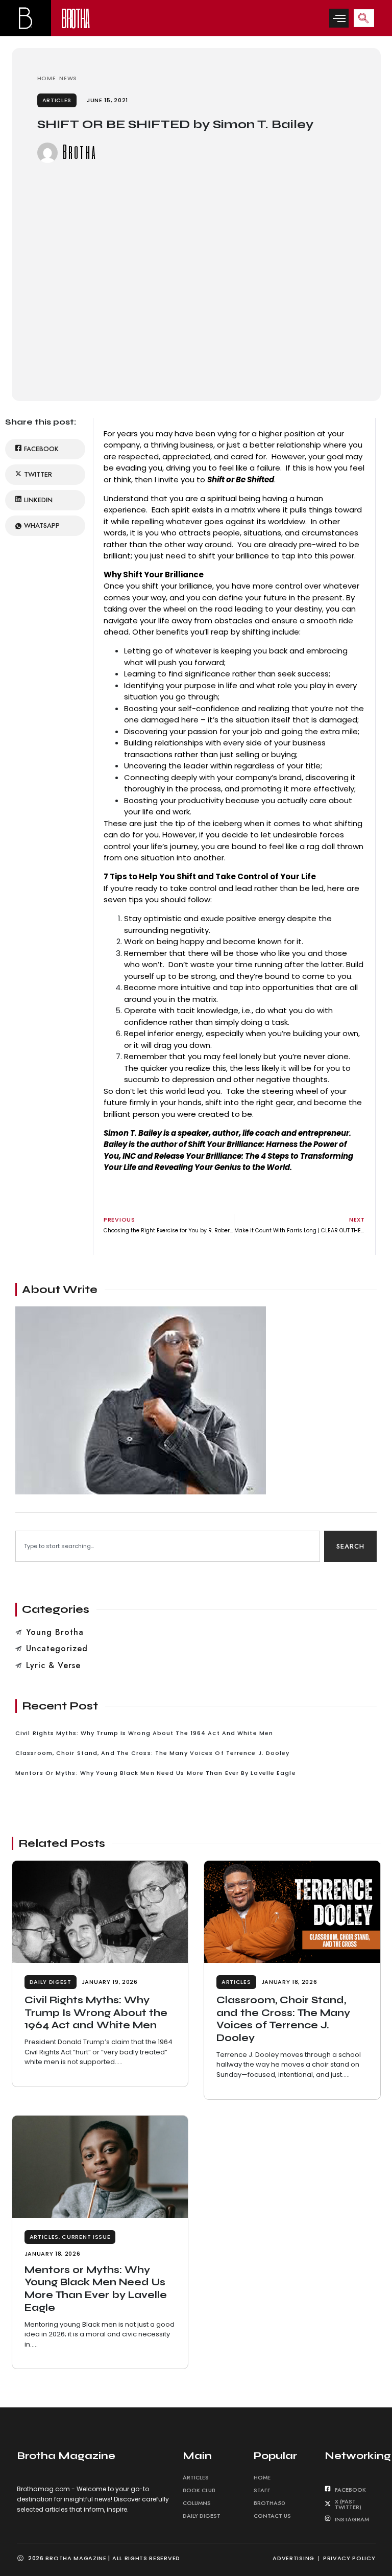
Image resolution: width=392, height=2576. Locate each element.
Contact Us (272, 2516)
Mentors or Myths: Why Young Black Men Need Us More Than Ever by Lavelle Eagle (96, 2289)
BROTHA (75, 18)
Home (262, 2477)
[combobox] (168, 1546)
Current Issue (86, 2237)
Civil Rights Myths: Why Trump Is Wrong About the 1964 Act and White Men (96, 2012)
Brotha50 (269, 2503)
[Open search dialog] (364, 18)
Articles (57, 100)
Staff (262, 2490)
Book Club (199, 2490)
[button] (339, 18)
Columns (197, 2503)
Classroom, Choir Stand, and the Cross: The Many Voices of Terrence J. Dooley (283, 2019)
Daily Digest (51, 1982)
